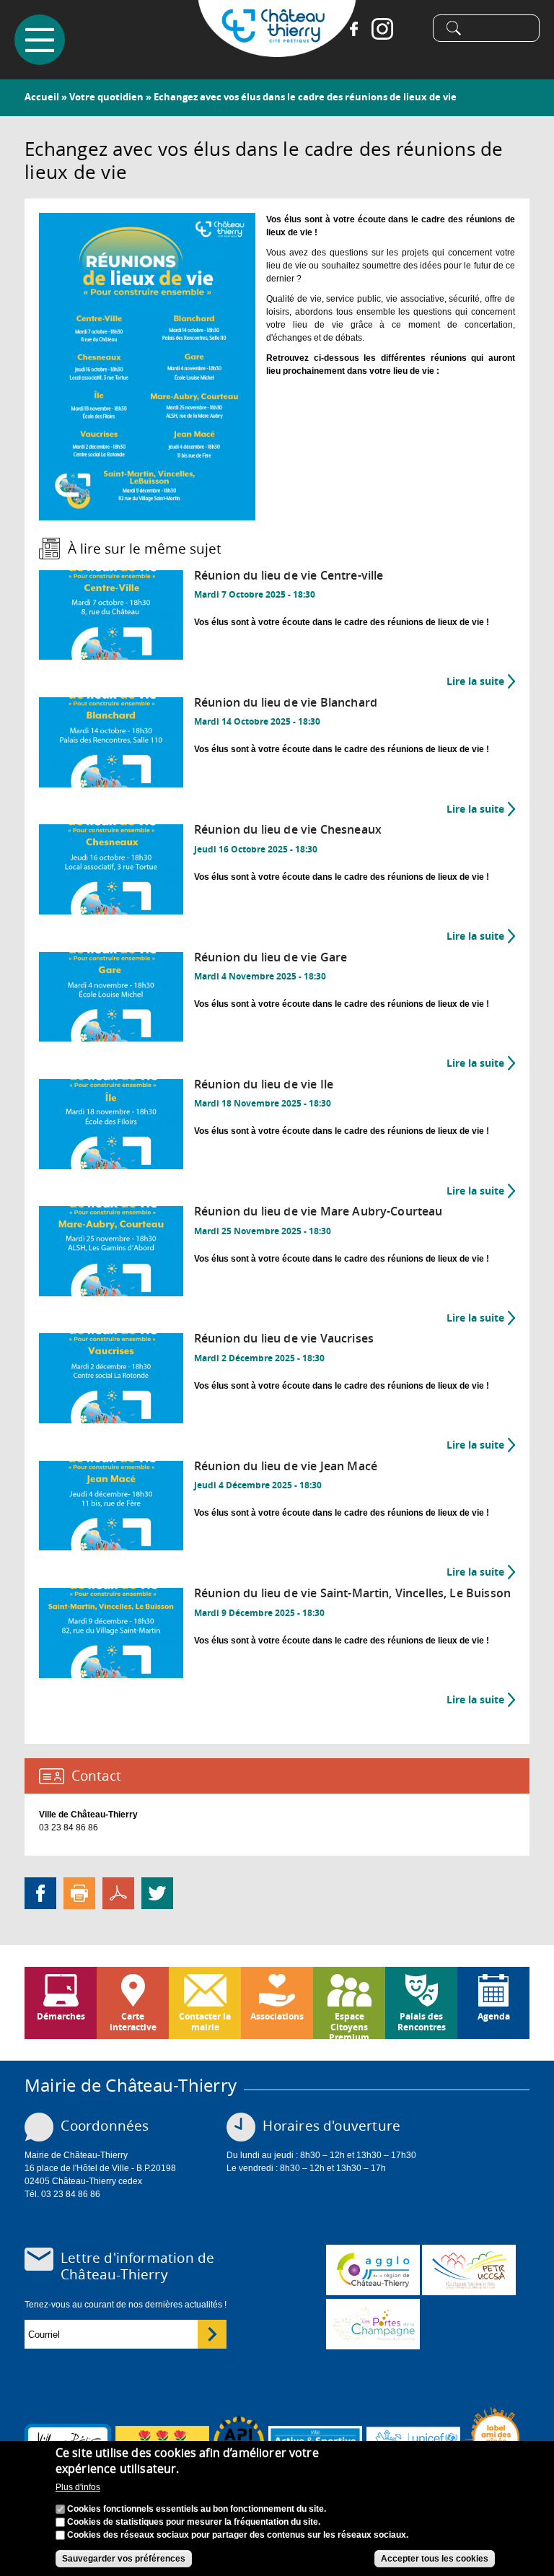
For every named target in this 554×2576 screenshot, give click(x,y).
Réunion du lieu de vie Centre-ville (289, 576)
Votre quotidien (106, 97)
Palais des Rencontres (422, 2021)
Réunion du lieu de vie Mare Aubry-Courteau (318, 1211)
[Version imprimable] (79, 1892)
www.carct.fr (373, 2270)
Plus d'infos (78, 2487)
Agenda (494, 2016)
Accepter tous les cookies (435, 2559)
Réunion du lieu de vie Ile (264, 1084)
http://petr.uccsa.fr (469, 2270)
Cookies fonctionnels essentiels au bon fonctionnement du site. (197, 2509)
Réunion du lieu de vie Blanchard (286, 703)
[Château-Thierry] (277, 51)
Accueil (42, 97)
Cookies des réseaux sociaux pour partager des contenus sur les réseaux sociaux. (238, 2535)
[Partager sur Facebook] (40, 1892)
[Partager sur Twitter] (157, 1892)
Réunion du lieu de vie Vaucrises (284, 1339)
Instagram (382, 29)
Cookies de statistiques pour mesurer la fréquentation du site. (194, 2522)
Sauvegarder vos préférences (124, 2559)
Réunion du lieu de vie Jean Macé (286, 1466)
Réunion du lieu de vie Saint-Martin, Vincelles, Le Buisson (352, 1593)
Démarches (61, 2016)
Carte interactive (133, 2021)
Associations (277, 2016)
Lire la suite (481, 681)
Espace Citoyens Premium (349, 2025)
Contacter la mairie (205, 2021)
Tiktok (411, 29)
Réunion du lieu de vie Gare (271, 957)
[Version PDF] (118, 1892)
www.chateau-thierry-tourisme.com (373, 2324)
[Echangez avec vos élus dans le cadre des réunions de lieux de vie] (147, 514)
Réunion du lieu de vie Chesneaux (288, 830)
